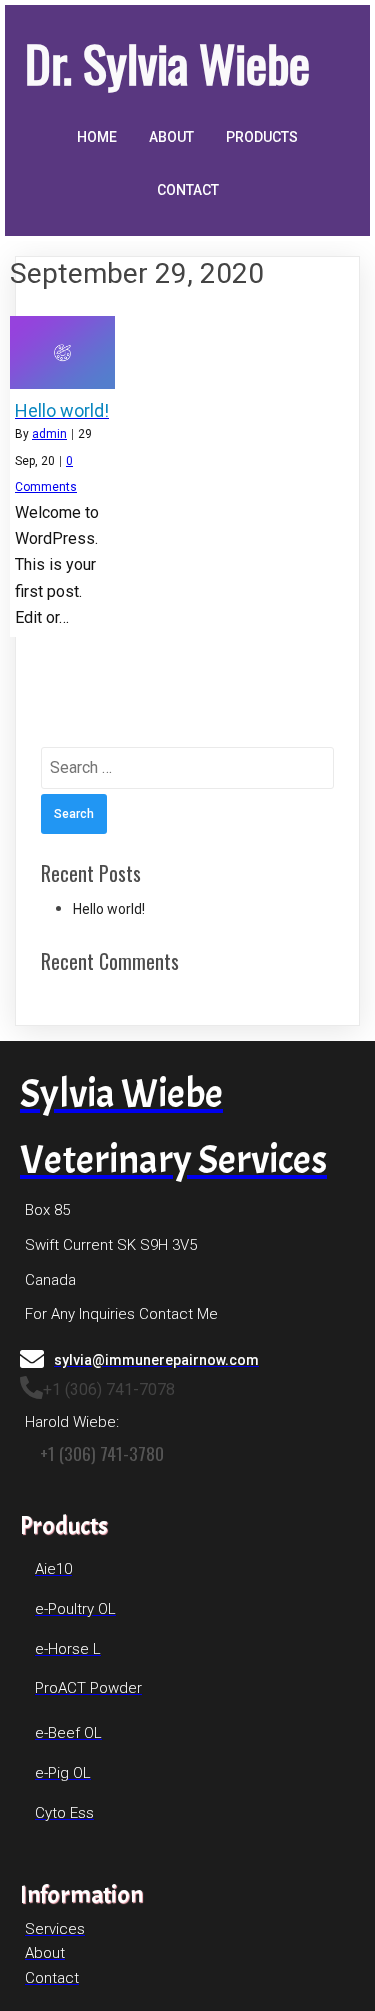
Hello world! (109, 909)
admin (49, 434)
